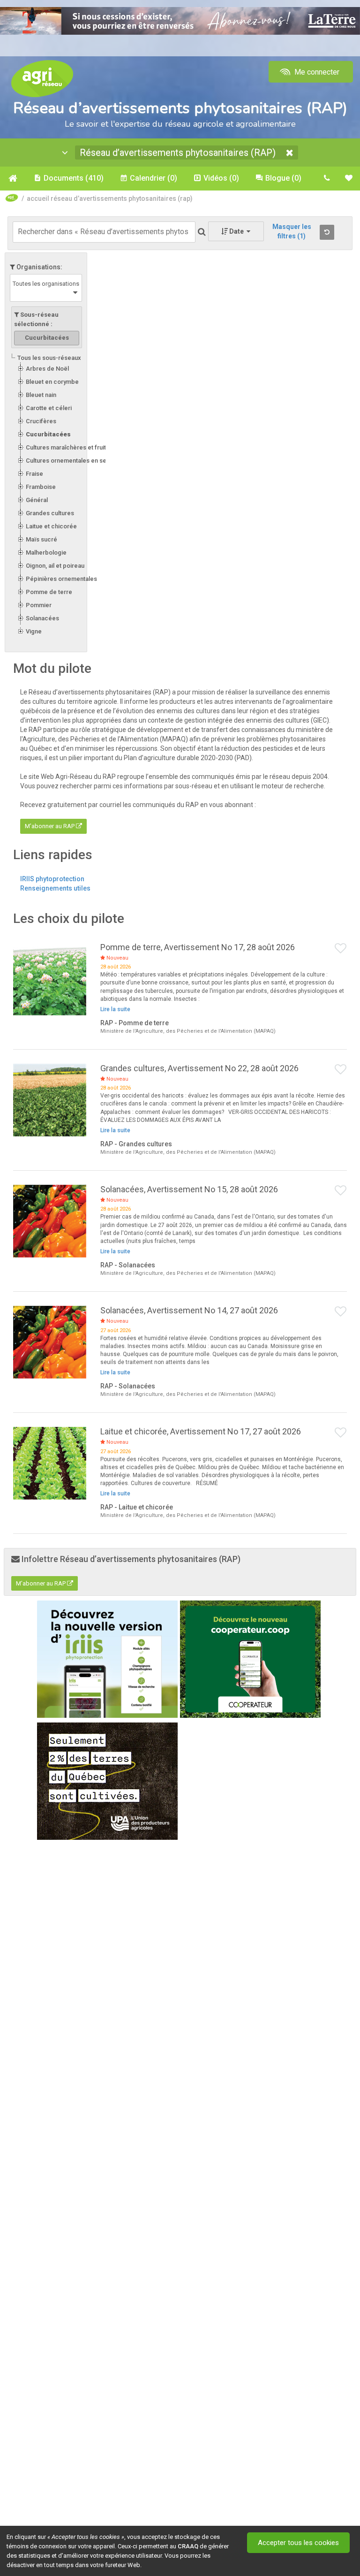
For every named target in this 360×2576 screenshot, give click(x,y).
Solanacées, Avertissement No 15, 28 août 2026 (189, 1189)
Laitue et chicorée (51, 526)
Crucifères (41, 421)
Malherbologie (46, 553)
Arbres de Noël (47, 369)
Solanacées (42, 618)
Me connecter (316, 72)
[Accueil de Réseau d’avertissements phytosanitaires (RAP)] (12, 178)
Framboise (41, 487)
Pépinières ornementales (61, 579)
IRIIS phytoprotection (52, 879)
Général (37, 500)
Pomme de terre (49, 592)
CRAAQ (188, 2546)
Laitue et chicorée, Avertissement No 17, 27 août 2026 (201, 1431)
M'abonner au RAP (50, 826)
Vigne (34, 631)
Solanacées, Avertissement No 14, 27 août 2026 (189, 1310)
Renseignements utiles (55, 888)
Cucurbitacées (48, 434)
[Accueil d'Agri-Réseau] (42, 78)
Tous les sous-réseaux (49, 358)
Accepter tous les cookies (298, 2543)
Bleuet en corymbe (52, 382)
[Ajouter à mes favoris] (341, 949)
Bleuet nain (41, 395)
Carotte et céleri (49, 408)
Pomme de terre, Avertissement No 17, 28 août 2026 (198, 947)
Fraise (34, 474)
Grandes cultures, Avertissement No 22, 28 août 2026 (199, 1068)
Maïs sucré (41, 539)
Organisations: (39, 267)
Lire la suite (115, 1009)
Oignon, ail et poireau (55, 566)
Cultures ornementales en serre (70, 461)
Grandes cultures (50, 513)
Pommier (39, 605)
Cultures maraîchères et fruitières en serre (86, 447)
